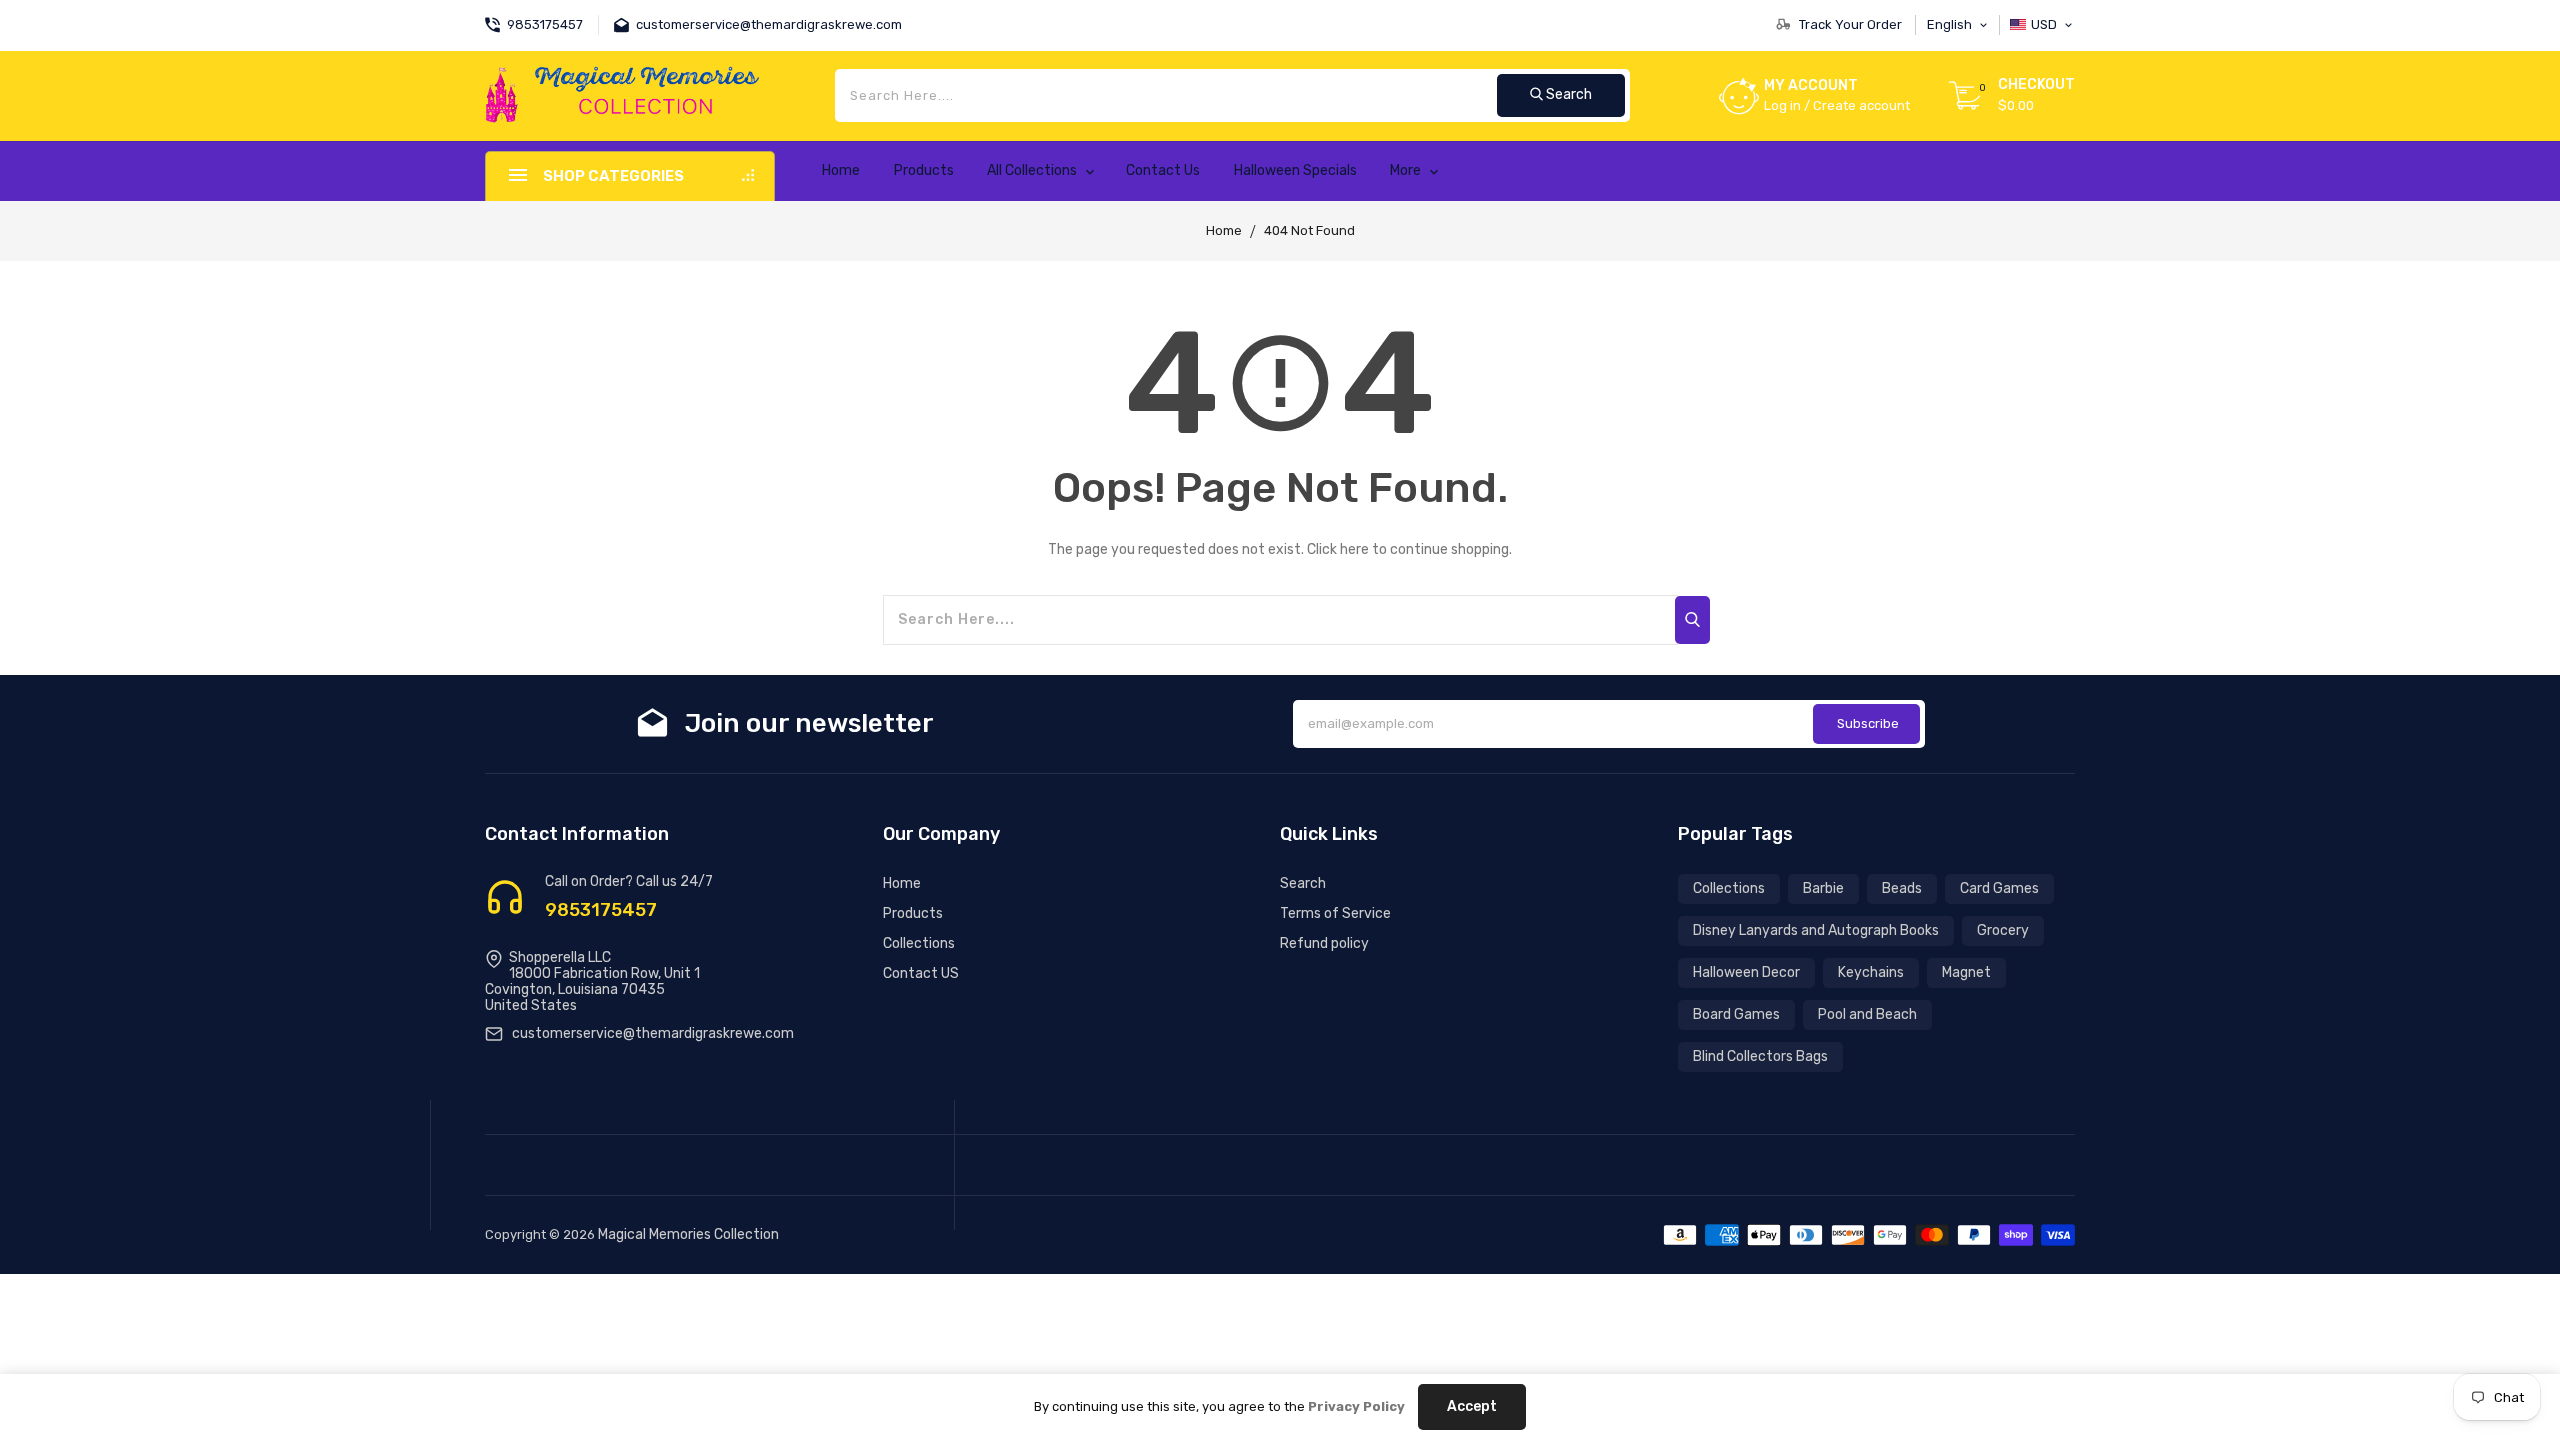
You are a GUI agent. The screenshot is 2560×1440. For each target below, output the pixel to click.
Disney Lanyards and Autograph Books (1816, 930)
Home (1224, 230)
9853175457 (601, 910)
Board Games (1736, 1014)
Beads (1902, 888)
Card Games (1999, 888)
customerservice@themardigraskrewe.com (653, 1033)
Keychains (1871, 972)
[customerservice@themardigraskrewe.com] (625, 22)
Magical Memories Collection (688, 1234)
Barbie (1823, 888)
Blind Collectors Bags (1760, 1056)
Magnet (1966, 972)
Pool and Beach (1867, 1014)
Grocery (2003, 930)
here (1354, 549)
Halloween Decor (1746, 972)
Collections (919, 943)
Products (913, 913)
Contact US (921, 973)
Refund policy (1324, 943)
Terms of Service (1335, 913)
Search (1303, 883)
